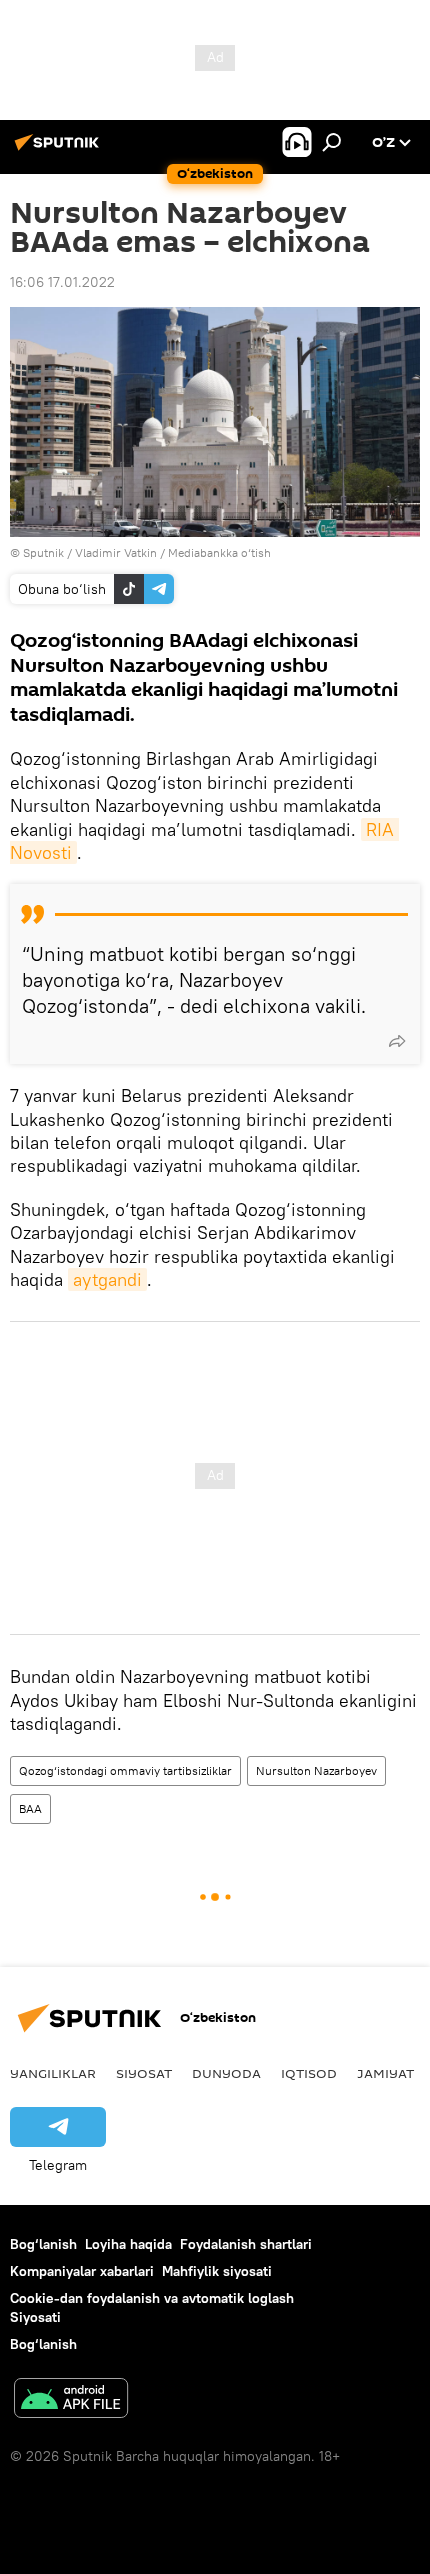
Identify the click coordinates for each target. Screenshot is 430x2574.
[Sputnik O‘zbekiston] (60, 150)
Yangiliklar (53, 2073)
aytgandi (107, 1279)
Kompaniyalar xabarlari (82, 2271)
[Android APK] (71, 2400)
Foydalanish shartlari (246, 2244)
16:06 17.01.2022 (62, 282)
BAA (30, 1808)
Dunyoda (226, 2073)
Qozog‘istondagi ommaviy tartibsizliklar (125, 1770)
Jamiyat (385, 2073)
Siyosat (144, 2073)
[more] (397, 1041)
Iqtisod (309, 2073)
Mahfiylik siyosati (217, 2271)
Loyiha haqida (128, 2244)
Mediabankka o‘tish (219, 552)
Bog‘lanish (43, 2244)
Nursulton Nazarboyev (316, 1770)
